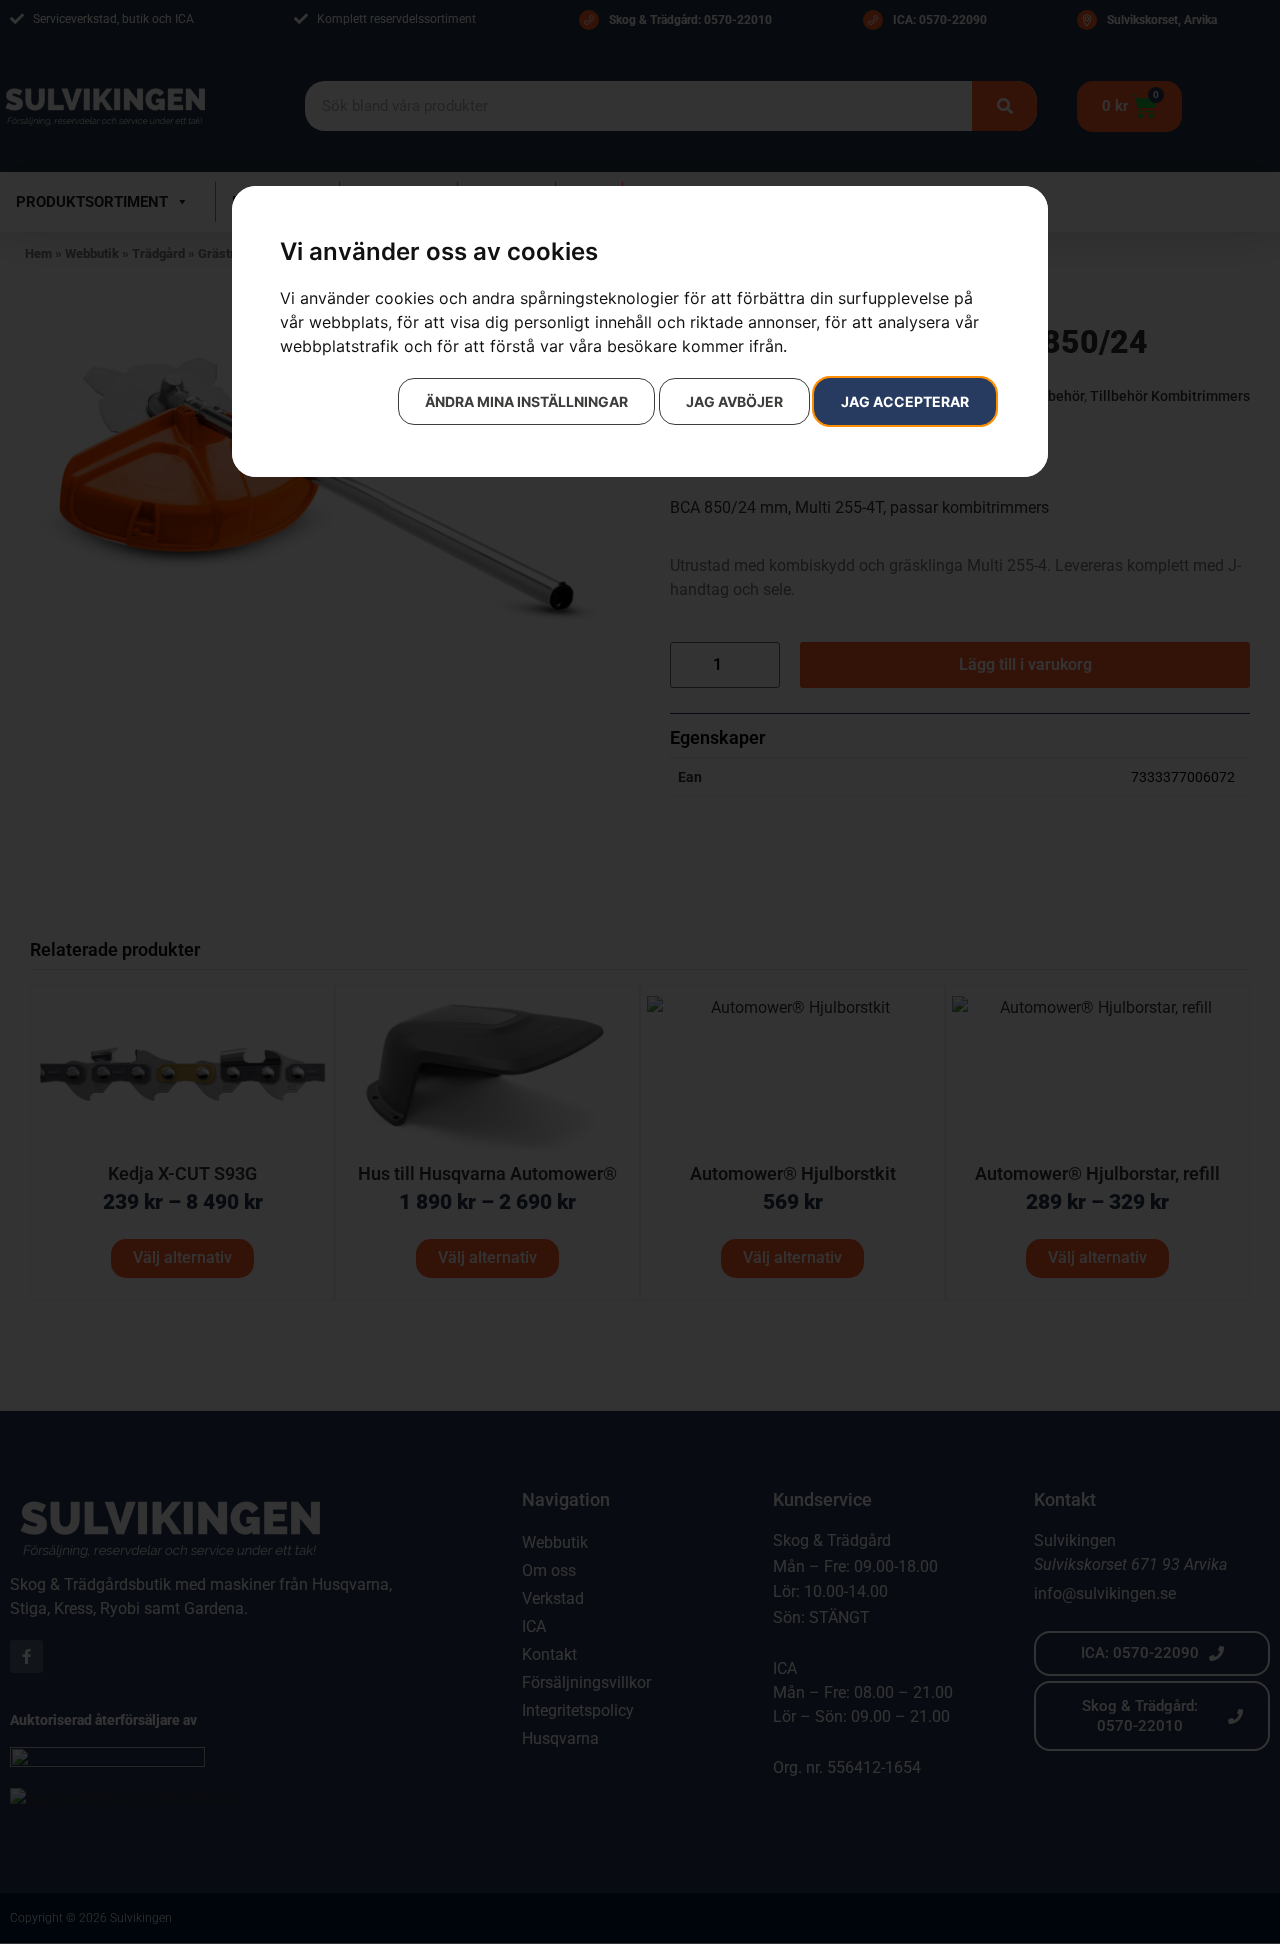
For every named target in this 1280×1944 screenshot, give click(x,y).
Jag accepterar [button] (905, 401)
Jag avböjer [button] (734, 401)
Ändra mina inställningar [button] (526, 401)
